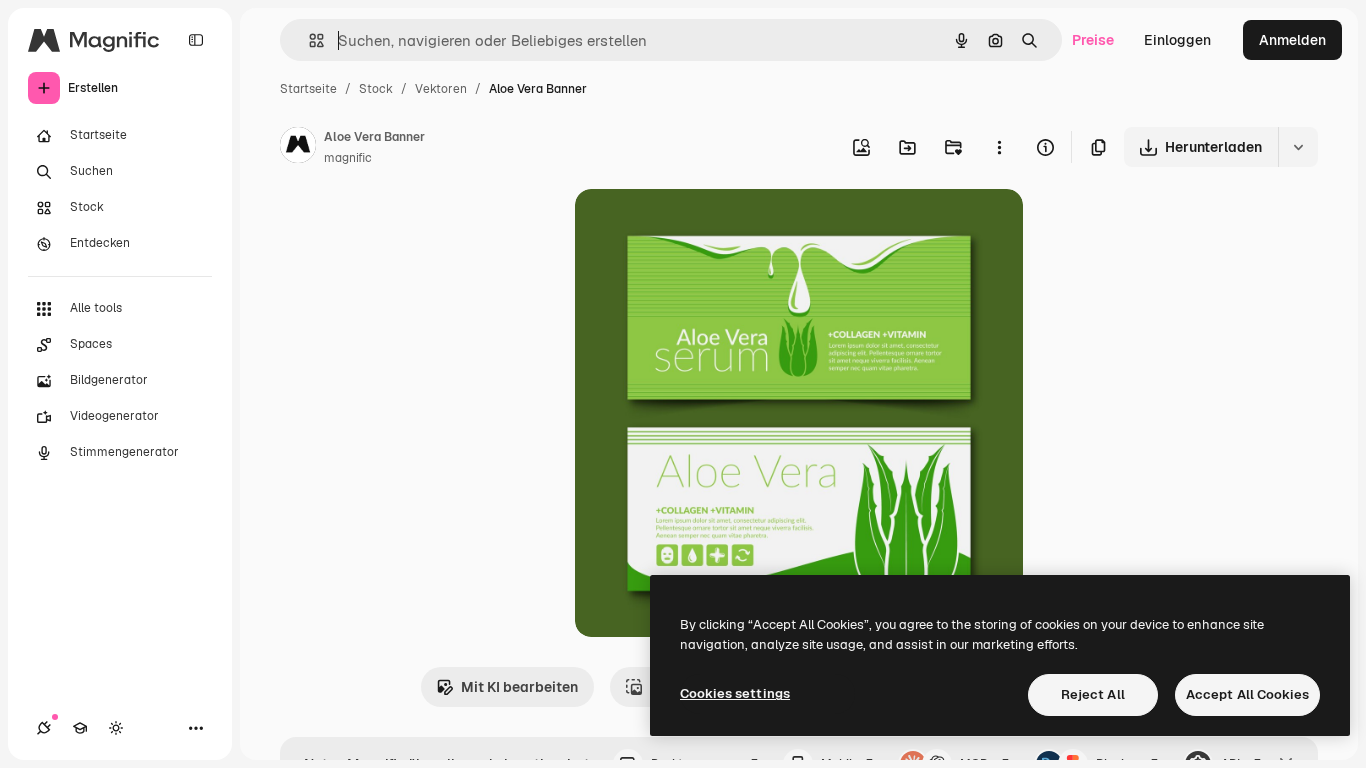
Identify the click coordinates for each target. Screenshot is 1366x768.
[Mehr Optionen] (999, 147)
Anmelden (1292, 40)
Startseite (308, 89)
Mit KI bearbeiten (519, 687)
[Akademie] (80, 728)
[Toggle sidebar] (196, 40)
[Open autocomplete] (308, 40)
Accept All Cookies (1247, 694)
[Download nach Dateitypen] (1298, 147)
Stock (376, 89)
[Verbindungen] (44, 728)
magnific (348, 158)
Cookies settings (735, 693)
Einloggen (1177, 40)
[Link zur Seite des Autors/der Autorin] (298, 148)
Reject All (1093, 694)
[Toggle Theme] (116, 728)
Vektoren (441, 89)
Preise (1093, 40)
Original (703, 227)
